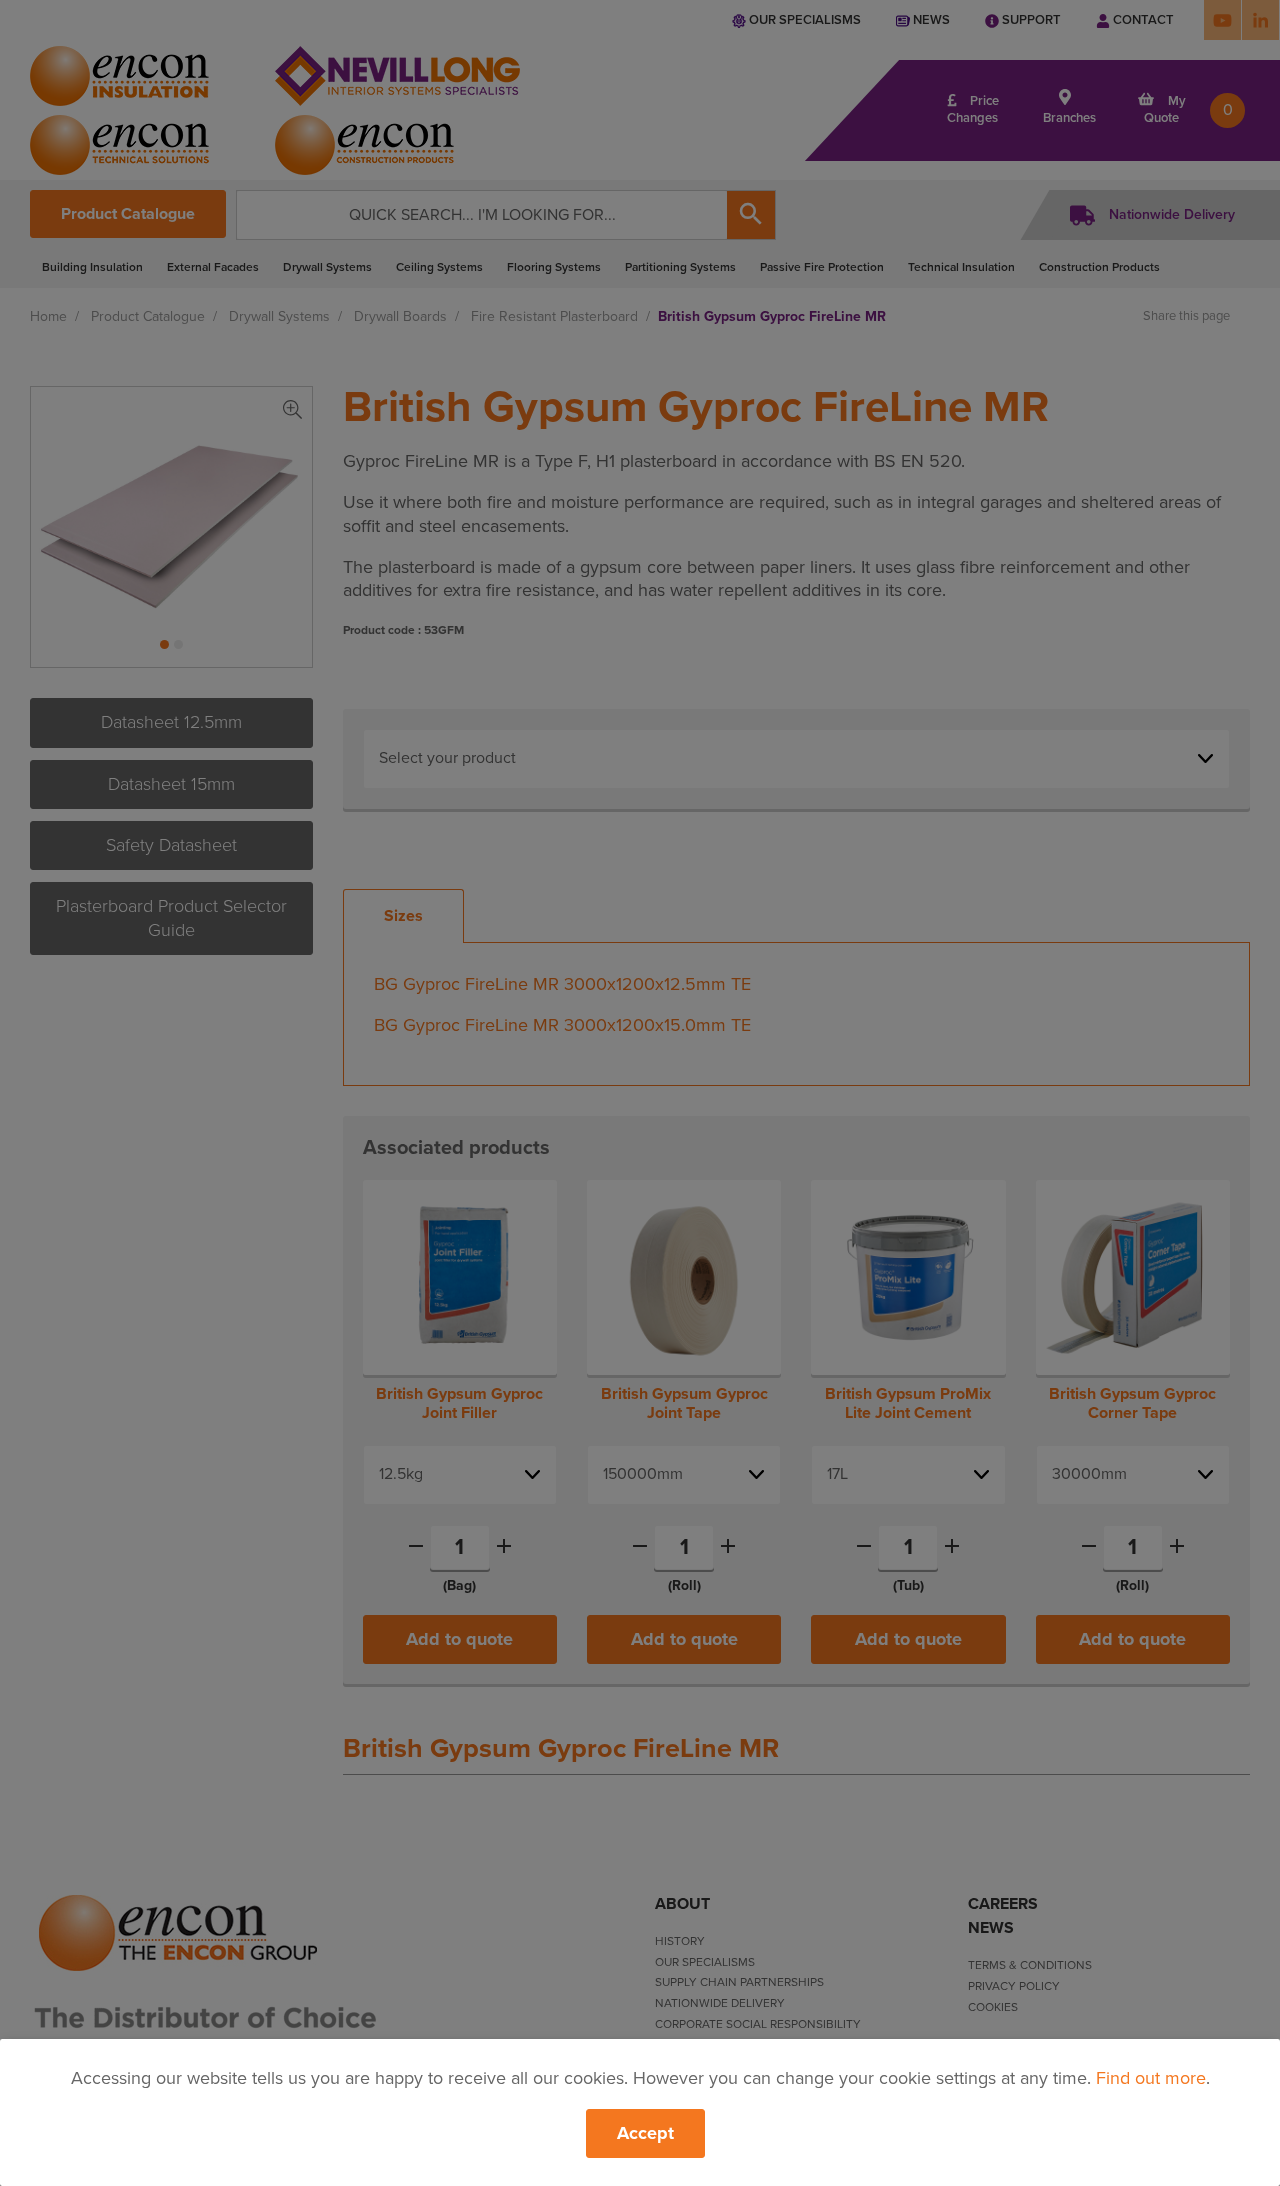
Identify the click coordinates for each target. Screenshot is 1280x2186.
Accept (645, 2133)
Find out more (1151, 2078)
